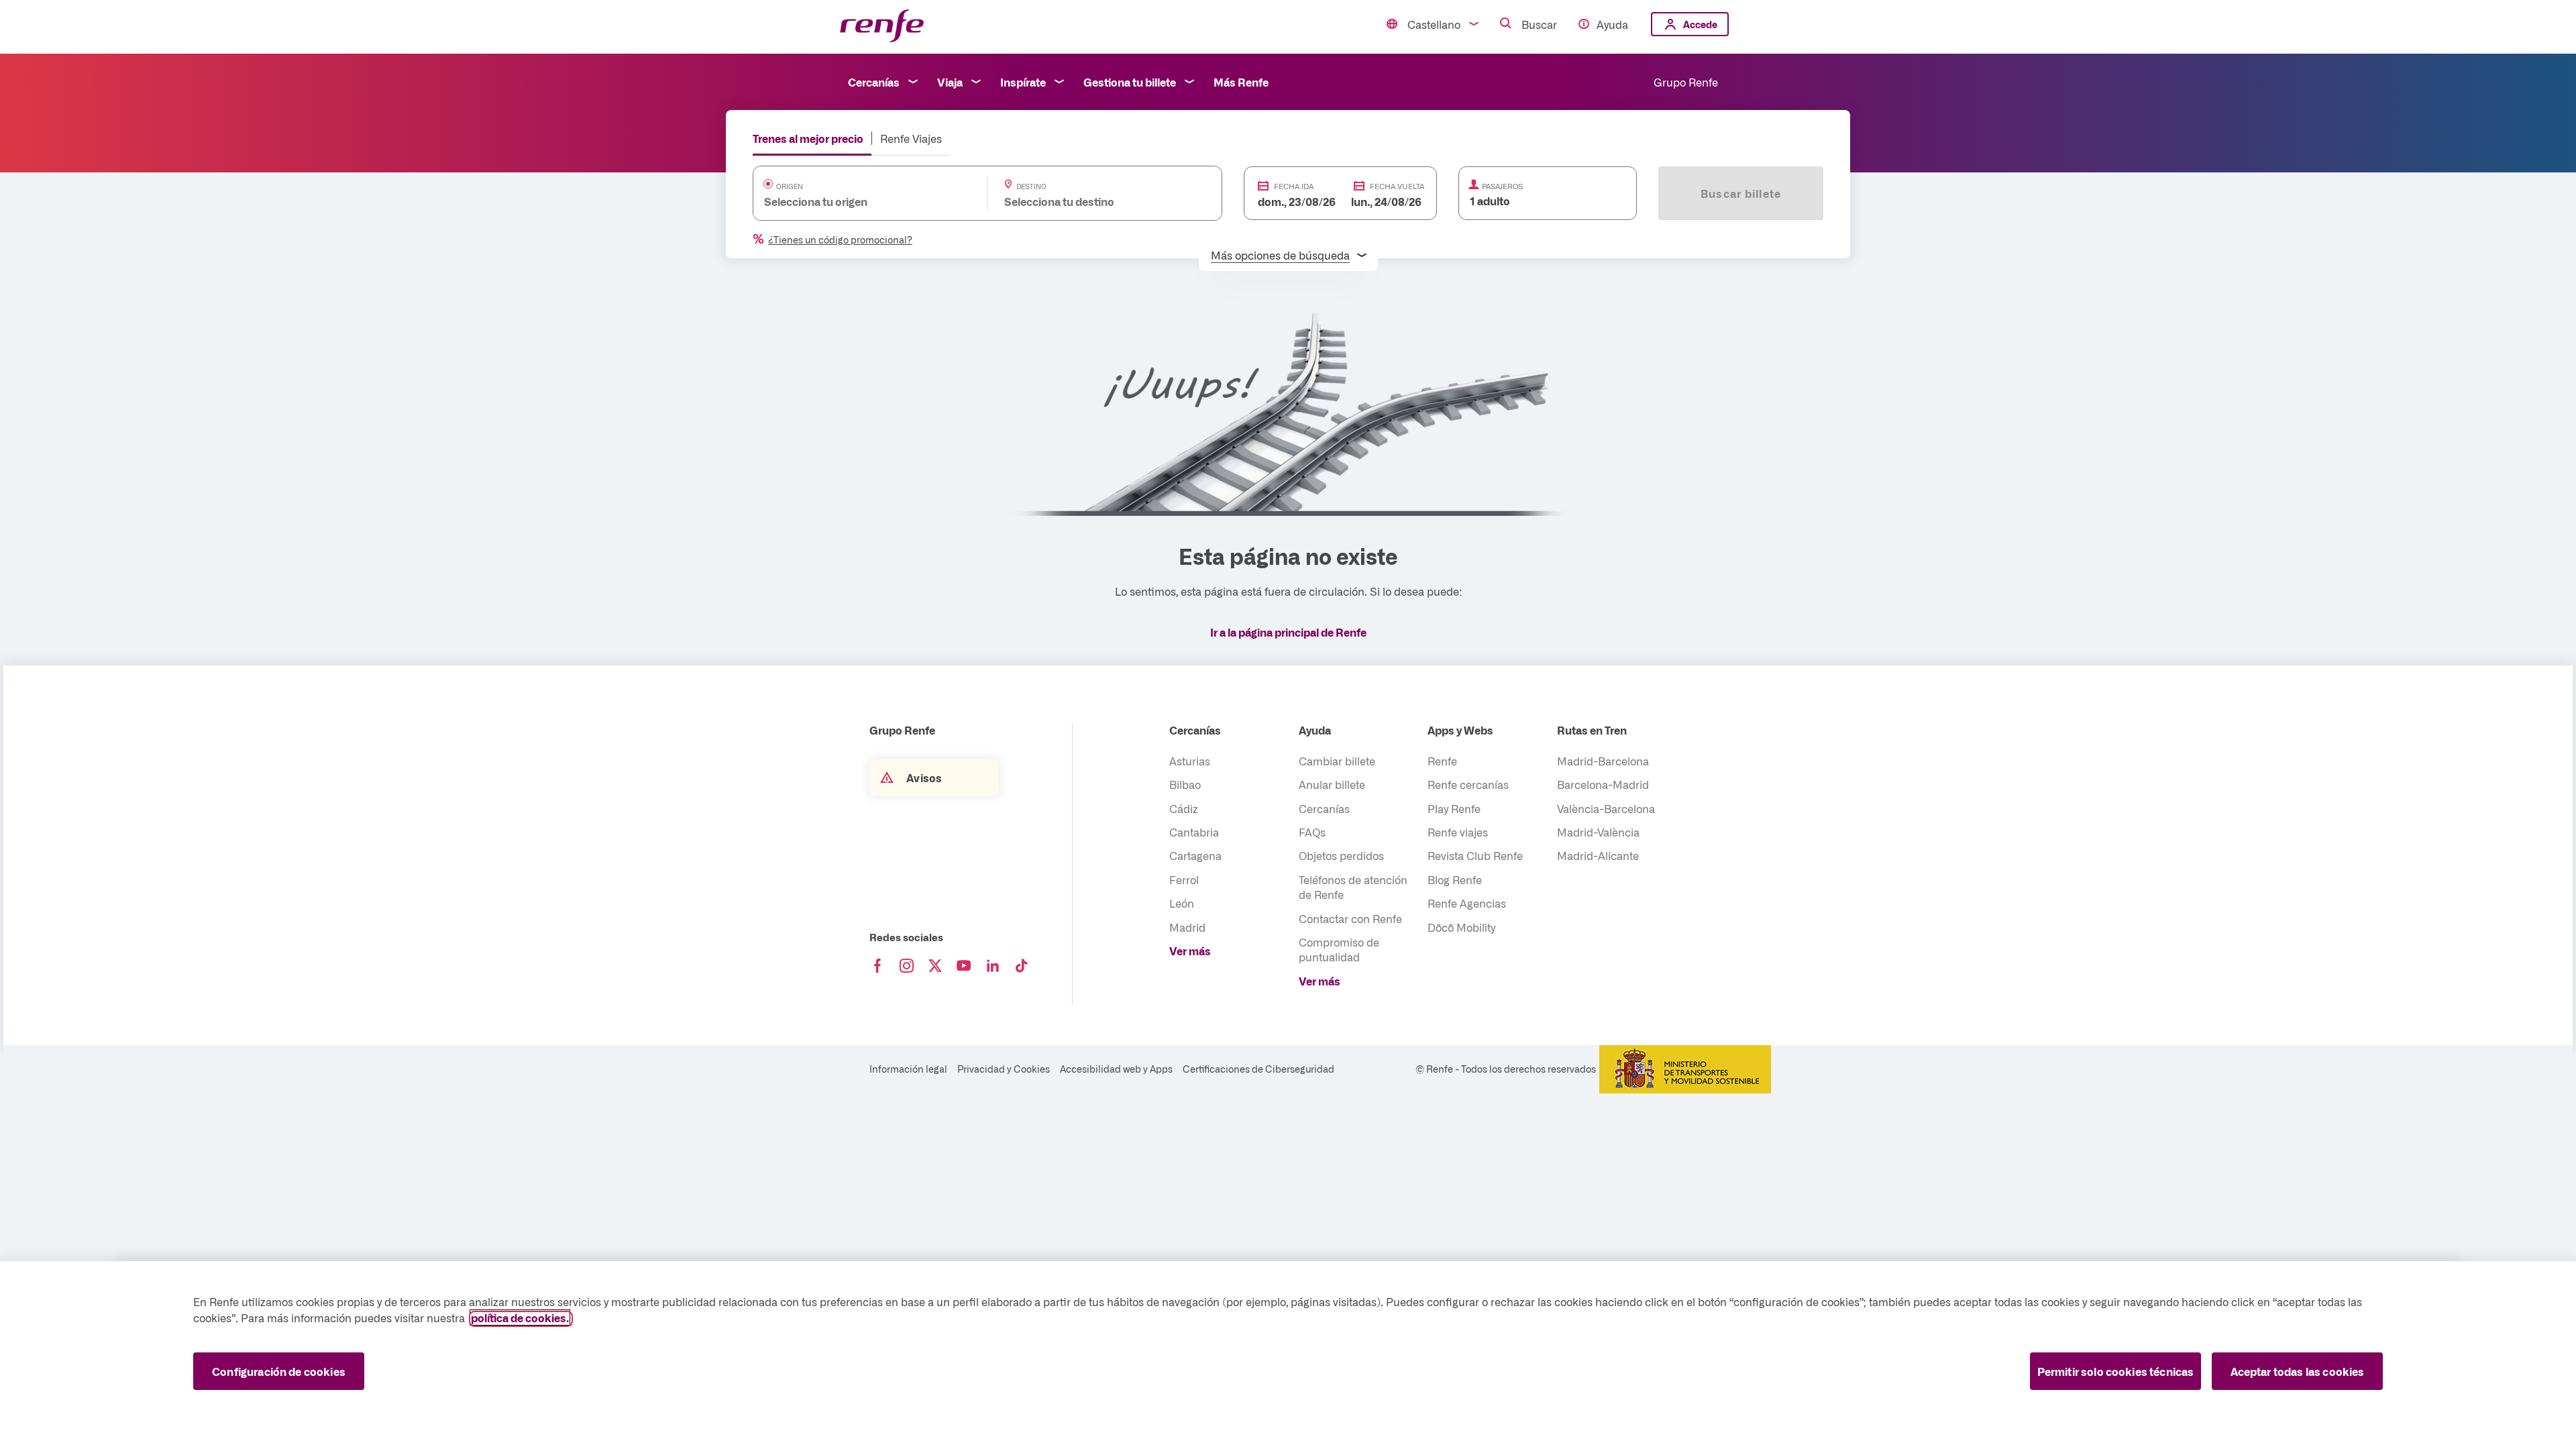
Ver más (1190, 951)
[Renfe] (882, 26)
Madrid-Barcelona (1603, 761)
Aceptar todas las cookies (2298, 1371)
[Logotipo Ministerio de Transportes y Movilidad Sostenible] (1685, 1069)
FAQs (1312, 832)
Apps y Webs (1460, 730)
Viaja (950, 82)
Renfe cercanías (1468, 784)
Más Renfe (1241, 82)
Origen (790, 186)
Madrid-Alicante (1598, 855)
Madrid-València (1598, 832)
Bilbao (1185, 784)
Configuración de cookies (279, 1371)
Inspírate (1023, 82)
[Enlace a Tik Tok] (1022, 966)
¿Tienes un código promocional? (840, 239)
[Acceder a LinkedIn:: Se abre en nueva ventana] (993, 966)
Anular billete (1332, 784)
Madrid (1187, 927)
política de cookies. (520, 1318)
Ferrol (1184, 879)
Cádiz (1184, 808)
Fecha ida (1294, 186)
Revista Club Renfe (1475, 855)
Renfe (1442, 761)
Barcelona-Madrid (1603, 784)
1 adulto (1490, 201)
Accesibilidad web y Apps (1116, 1069)
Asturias (1190, 761)
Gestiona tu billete (1130, 82)
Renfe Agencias (1467, 903)
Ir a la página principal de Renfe (1288, 632)
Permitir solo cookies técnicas (2116, 1371)
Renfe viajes (1458, 832)
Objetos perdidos (1341, 855)
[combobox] (857, 201)
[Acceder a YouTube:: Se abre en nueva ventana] (964, 966)
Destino (1031, 186)
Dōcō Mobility (1461, 927)
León (1182, 903)
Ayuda (1612, 24)
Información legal (908, 1069)
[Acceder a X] (935, 966)
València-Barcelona (1606, 808)
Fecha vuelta (1397, 186)
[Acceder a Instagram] (906, 966)
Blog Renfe (1455, 879)
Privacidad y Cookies (1004, 1069)
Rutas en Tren (1592, 730)
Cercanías (874, 82)
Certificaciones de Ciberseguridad (1258, 1069)
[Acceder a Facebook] (877, 966)
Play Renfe (1454, 808)
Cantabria (1194, 832)
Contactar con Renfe (1350, 918)
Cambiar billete (1337, 761)
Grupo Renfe (1686, 82)
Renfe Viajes (911, 138)
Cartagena (1195, 855)
